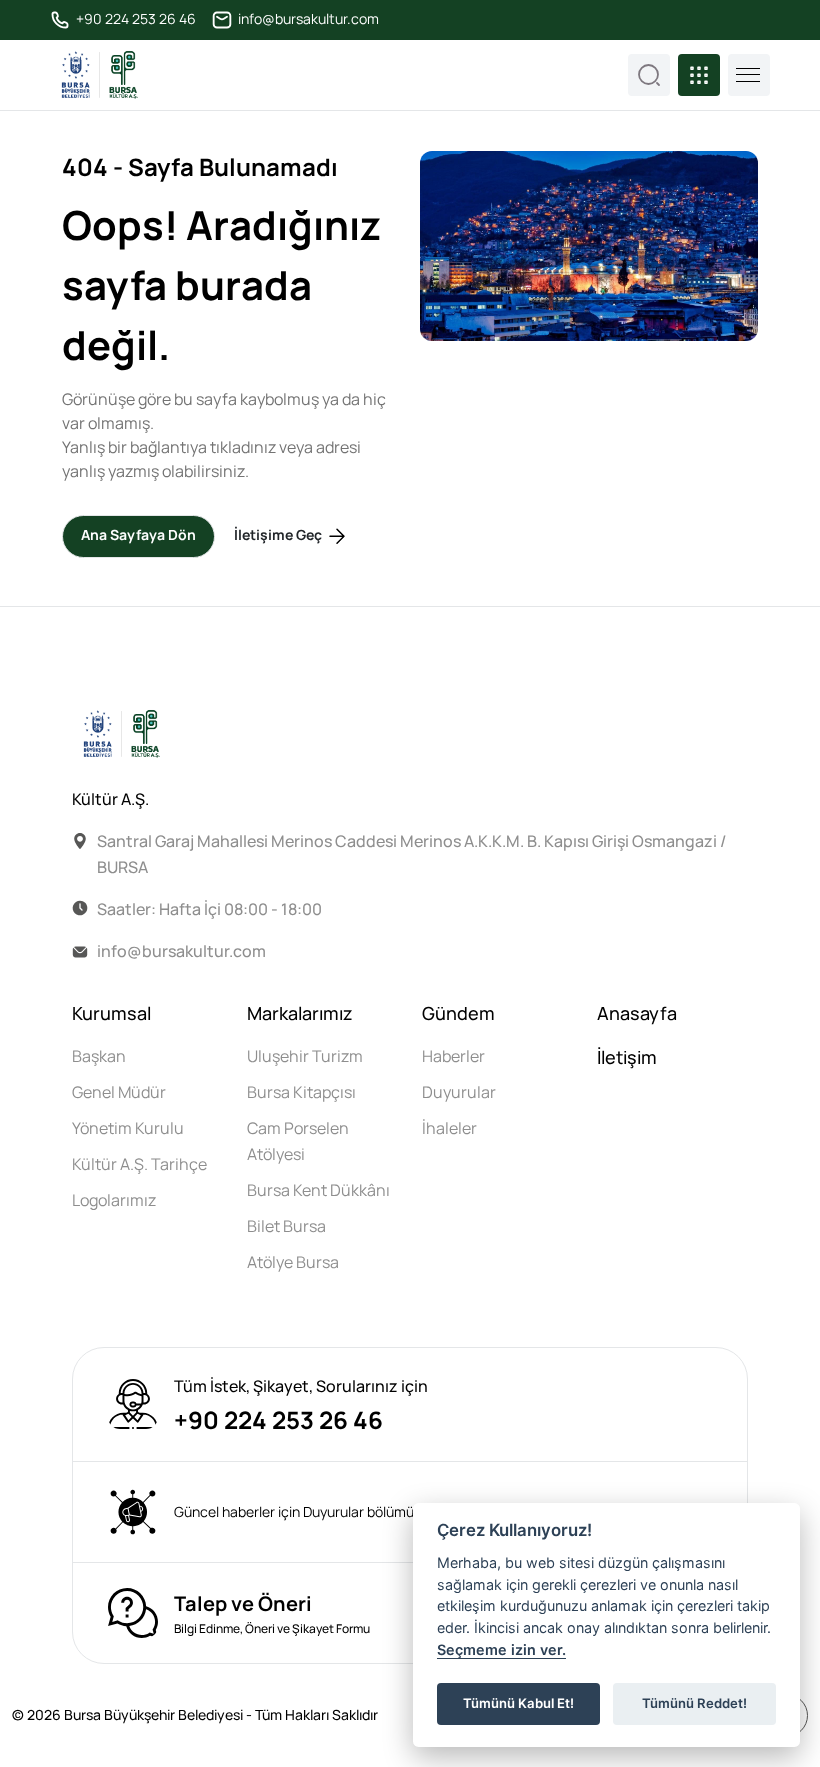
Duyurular (459, 1092)
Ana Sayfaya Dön (138, 534)
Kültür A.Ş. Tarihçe (139, 1164)
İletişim (627, 1057)
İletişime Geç (279, 534)
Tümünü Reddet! (694, 1703)
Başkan (99, 1056)
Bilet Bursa (286, 1226)
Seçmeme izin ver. (501, 1649)
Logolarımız (114, 1200)
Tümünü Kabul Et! (518, 1703)
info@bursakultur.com (307, 19)
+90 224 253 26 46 (134, 19)
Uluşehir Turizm (305, 1056)
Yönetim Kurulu (128, 1128)
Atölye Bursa (293, 1262)
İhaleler (449, 1128)
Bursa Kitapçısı (301, 1092)
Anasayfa (637, 1013)
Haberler (453, 1056)
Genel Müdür (119, 1092)
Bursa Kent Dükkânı (318, 1190)
